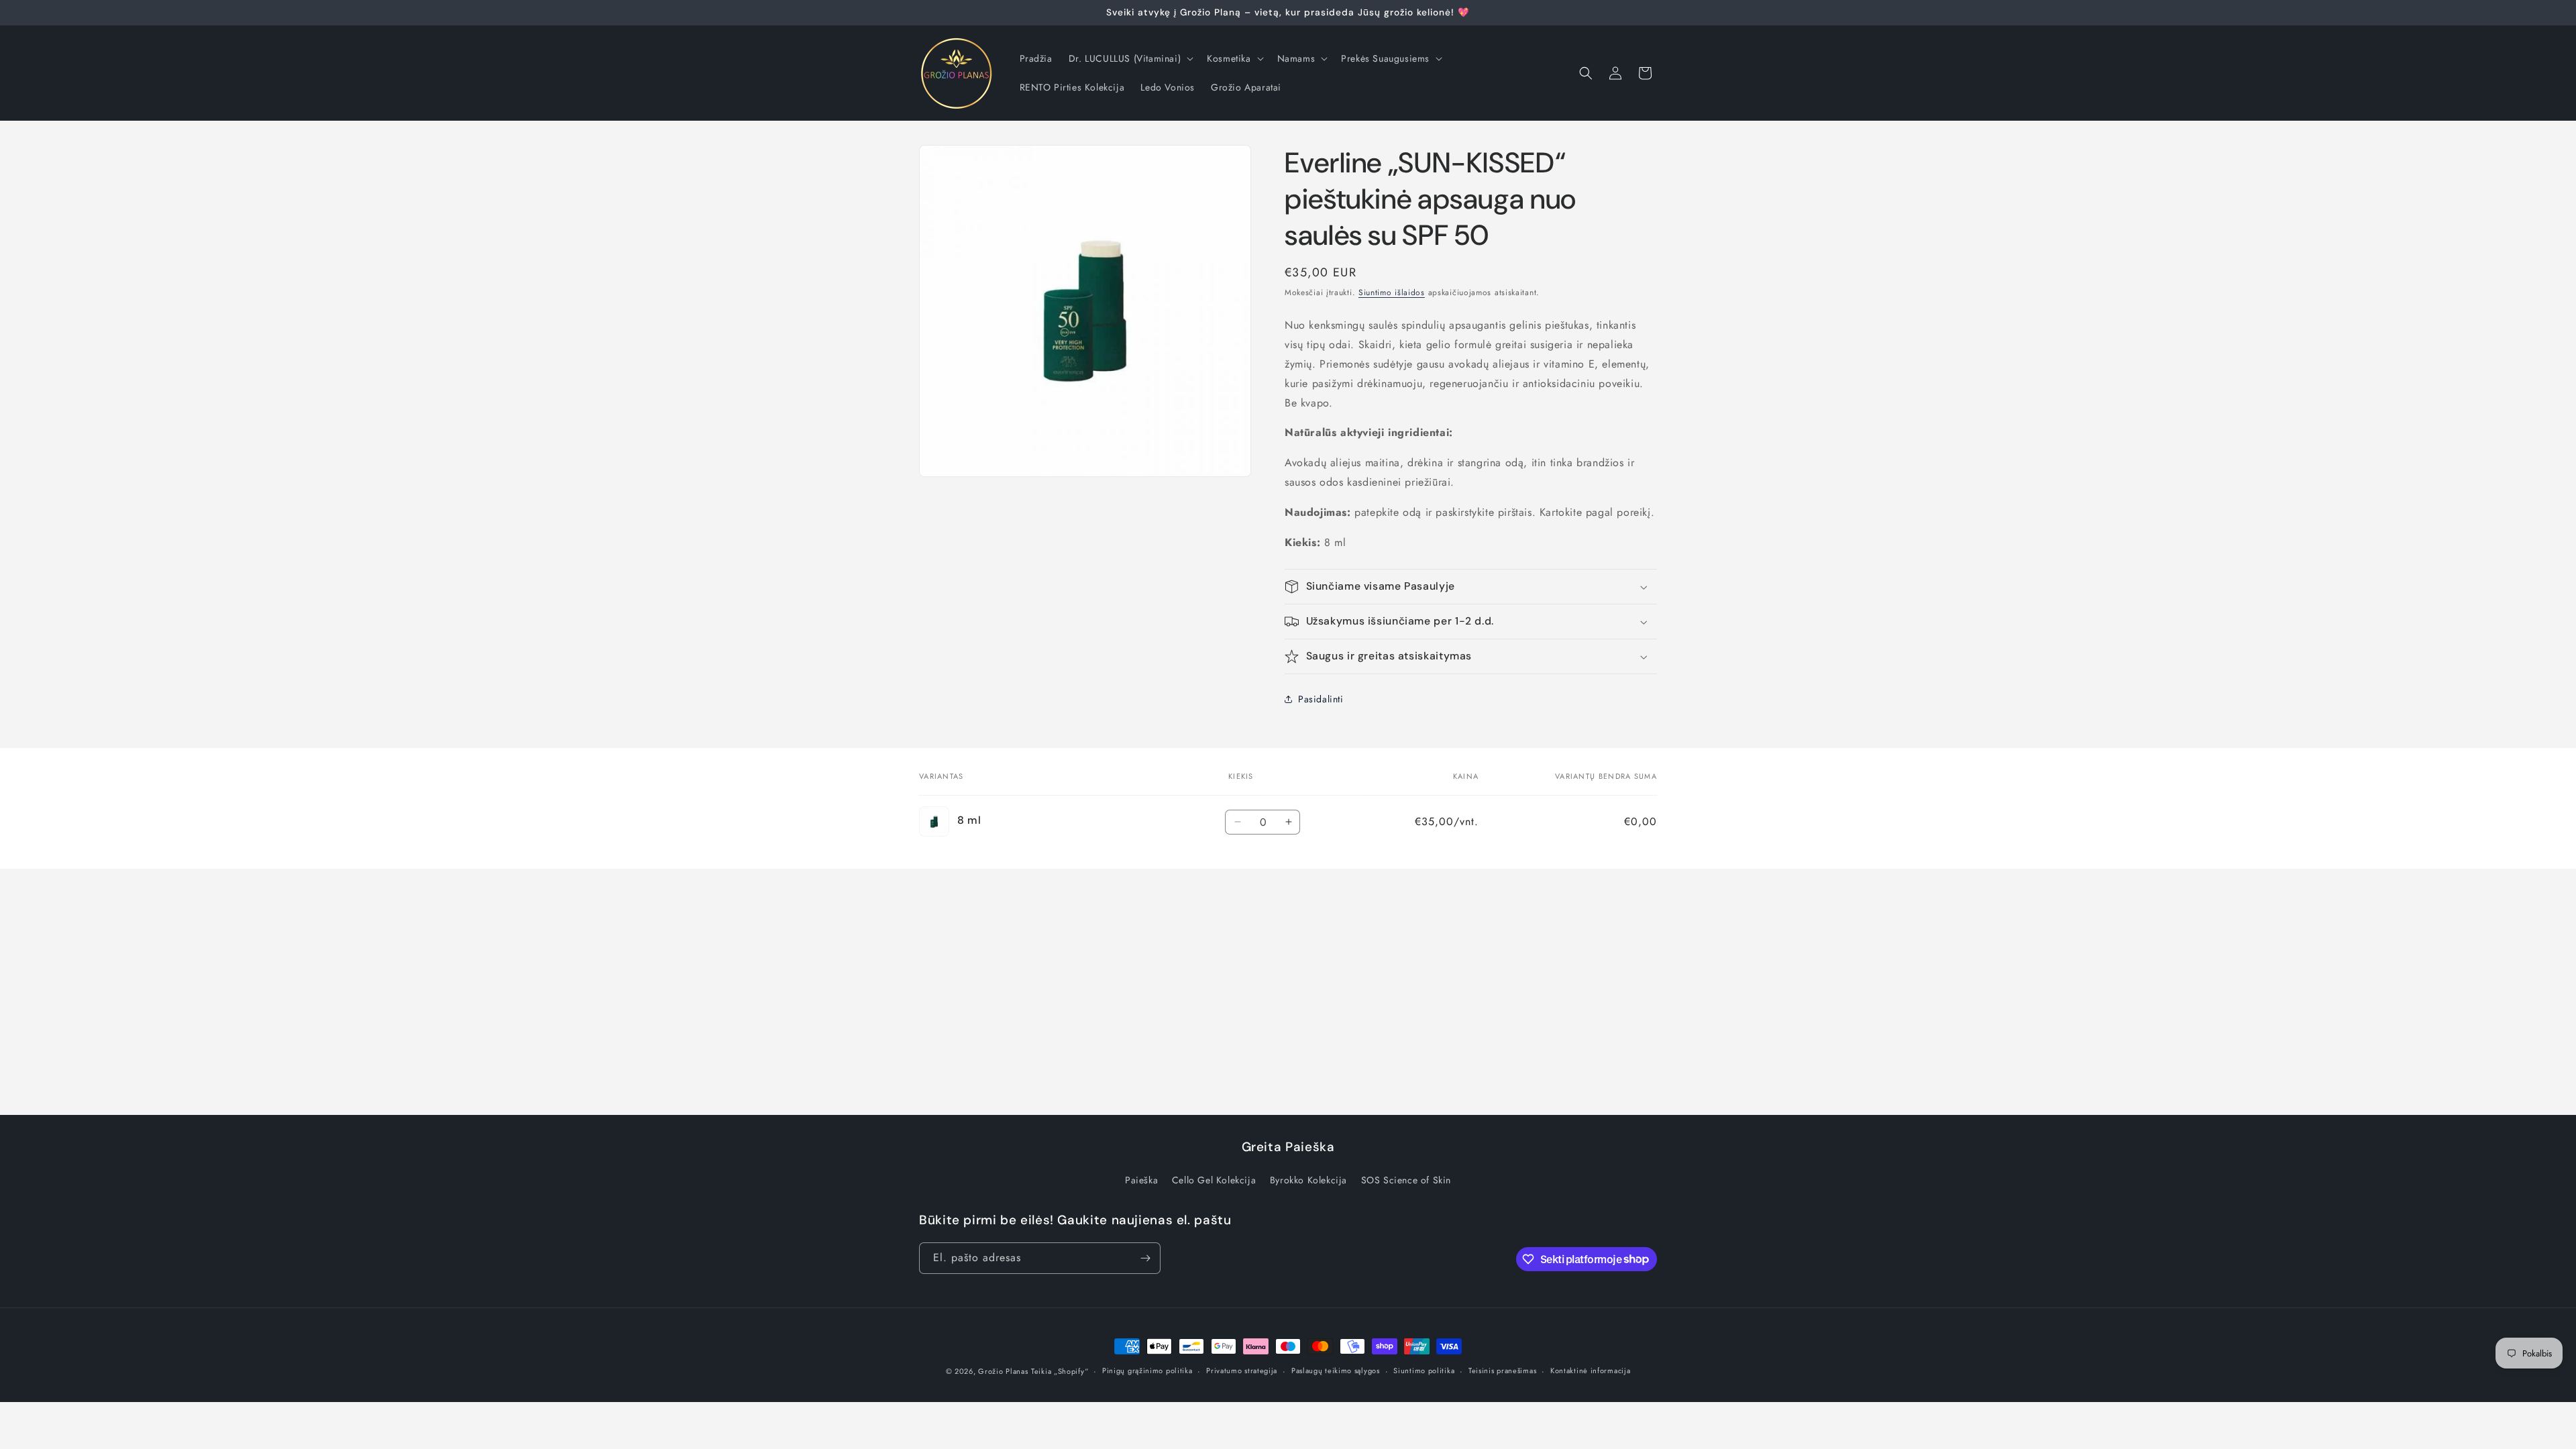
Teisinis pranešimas (1502, 1371)
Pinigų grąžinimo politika (1147, 1371)
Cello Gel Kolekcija (1214, 1180)
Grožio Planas (1003, 1371)
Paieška (1141, 1180)
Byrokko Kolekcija (1308, 1180)
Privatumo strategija (1242, 1371)
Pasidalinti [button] (1321, 699)
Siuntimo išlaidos (1392, 292)
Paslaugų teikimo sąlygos (1336, 1371)
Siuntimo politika (1424, 1371)
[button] (1130, 58)
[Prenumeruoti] (1145, 1258)
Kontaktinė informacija (1590, 1371)
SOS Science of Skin (1406, 1180)
